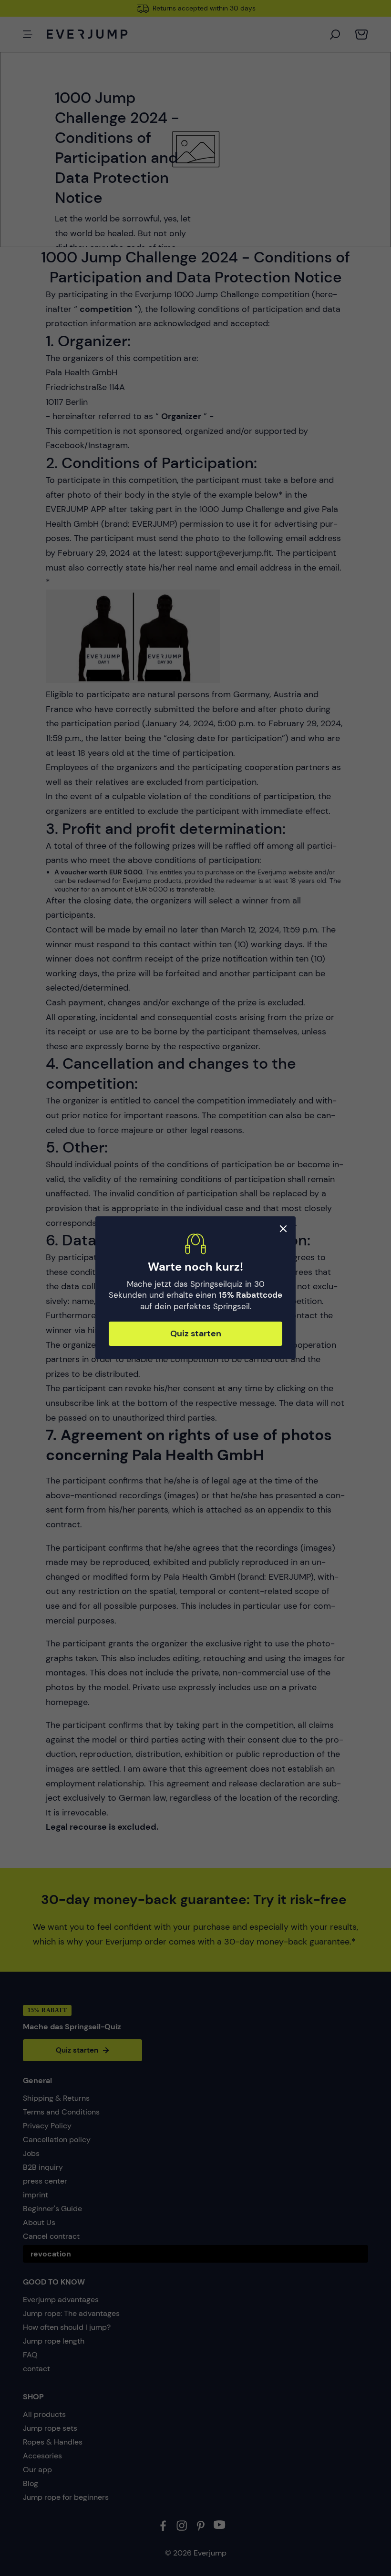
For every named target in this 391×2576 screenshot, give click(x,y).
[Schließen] (283, 1229)
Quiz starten (196, 1334)
